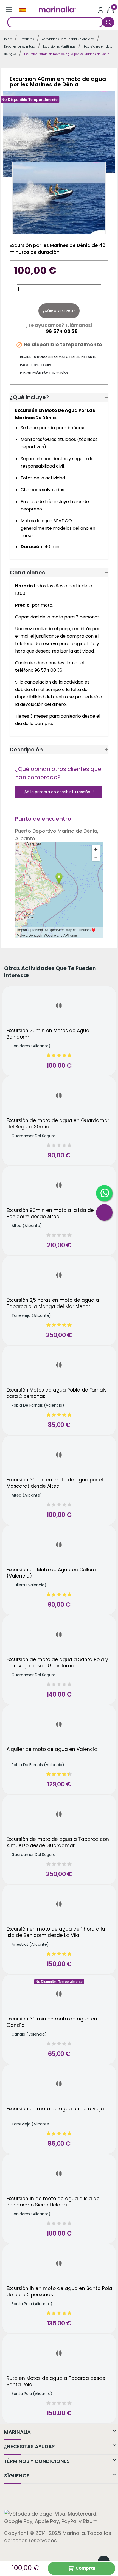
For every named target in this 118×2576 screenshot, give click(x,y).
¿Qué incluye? (29, 397)
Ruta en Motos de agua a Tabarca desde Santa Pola (56, 2382)
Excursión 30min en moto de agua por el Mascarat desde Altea (55, 1483)
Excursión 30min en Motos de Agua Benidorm (48, 1034)
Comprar (86, 2568)
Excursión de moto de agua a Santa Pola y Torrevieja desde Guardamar (57, 1663)
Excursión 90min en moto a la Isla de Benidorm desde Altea (50, 1214)
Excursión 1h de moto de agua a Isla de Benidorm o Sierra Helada (53, 2202)
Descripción (26, 750)
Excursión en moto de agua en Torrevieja (55, 2109)
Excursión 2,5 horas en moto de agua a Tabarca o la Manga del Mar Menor (53, 1304)
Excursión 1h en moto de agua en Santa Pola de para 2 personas (59, 2292)
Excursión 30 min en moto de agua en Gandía (52, 2022)
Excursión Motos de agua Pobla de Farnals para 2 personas (57, 1393)
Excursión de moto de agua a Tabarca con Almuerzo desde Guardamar (58, 1843)
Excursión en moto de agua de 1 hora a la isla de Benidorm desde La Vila (56, 1932)
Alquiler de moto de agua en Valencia (52, 1749)
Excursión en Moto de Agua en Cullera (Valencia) (51, 1573)
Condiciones (27, 573)
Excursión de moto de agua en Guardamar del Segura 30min (58, 1124)
